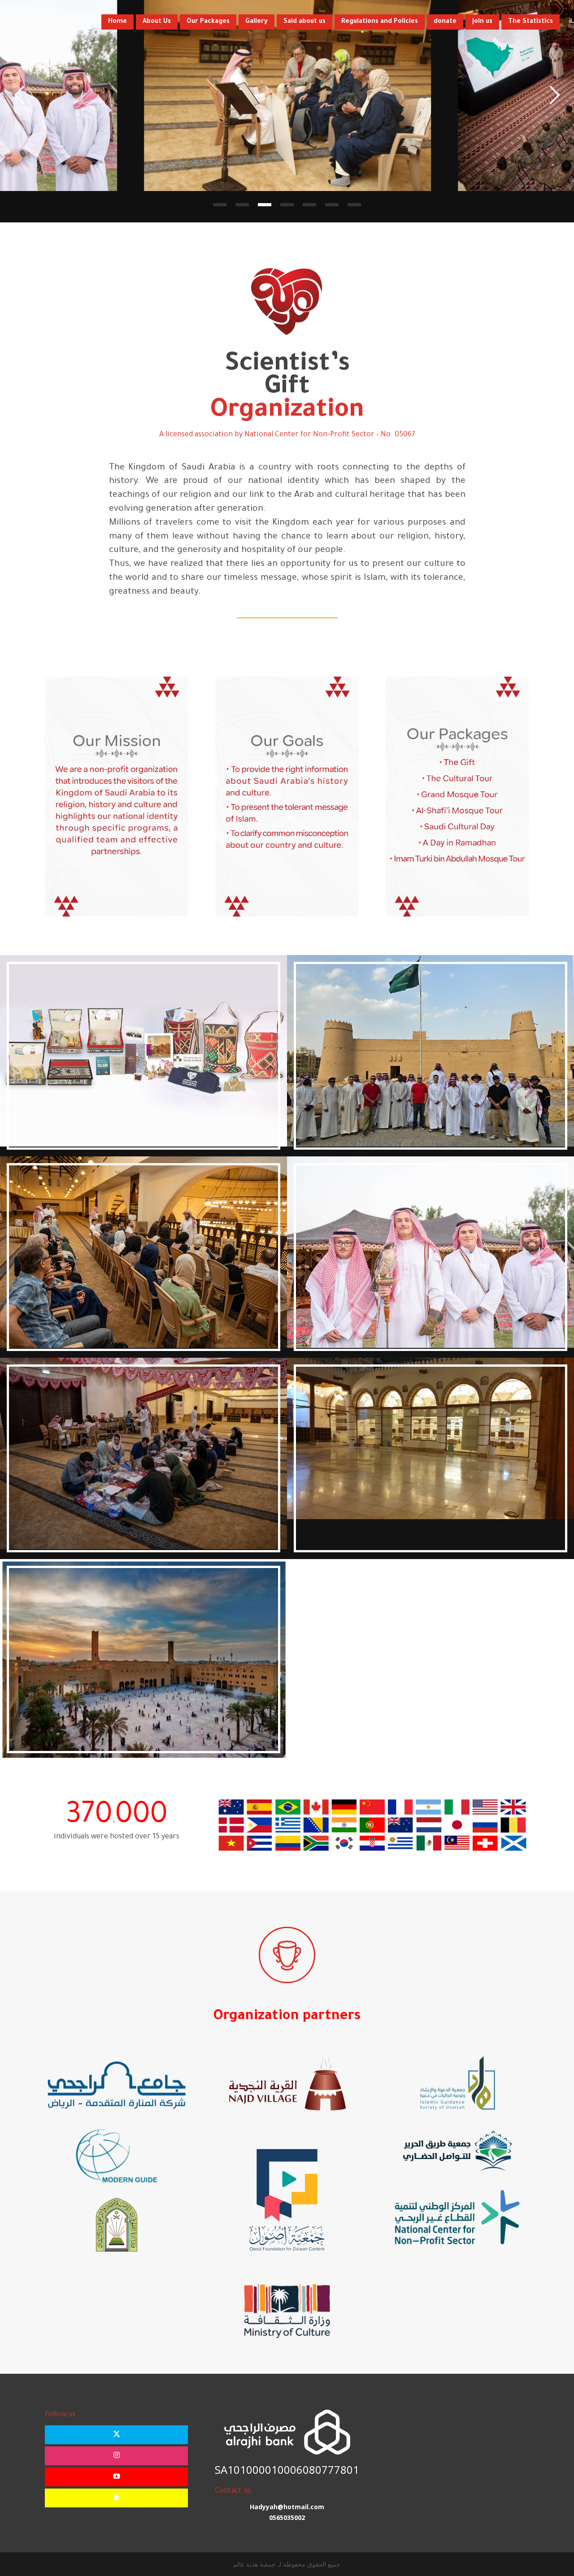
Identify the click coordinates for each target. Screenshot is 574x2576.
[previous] (19, 95)
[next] (555, 95)
